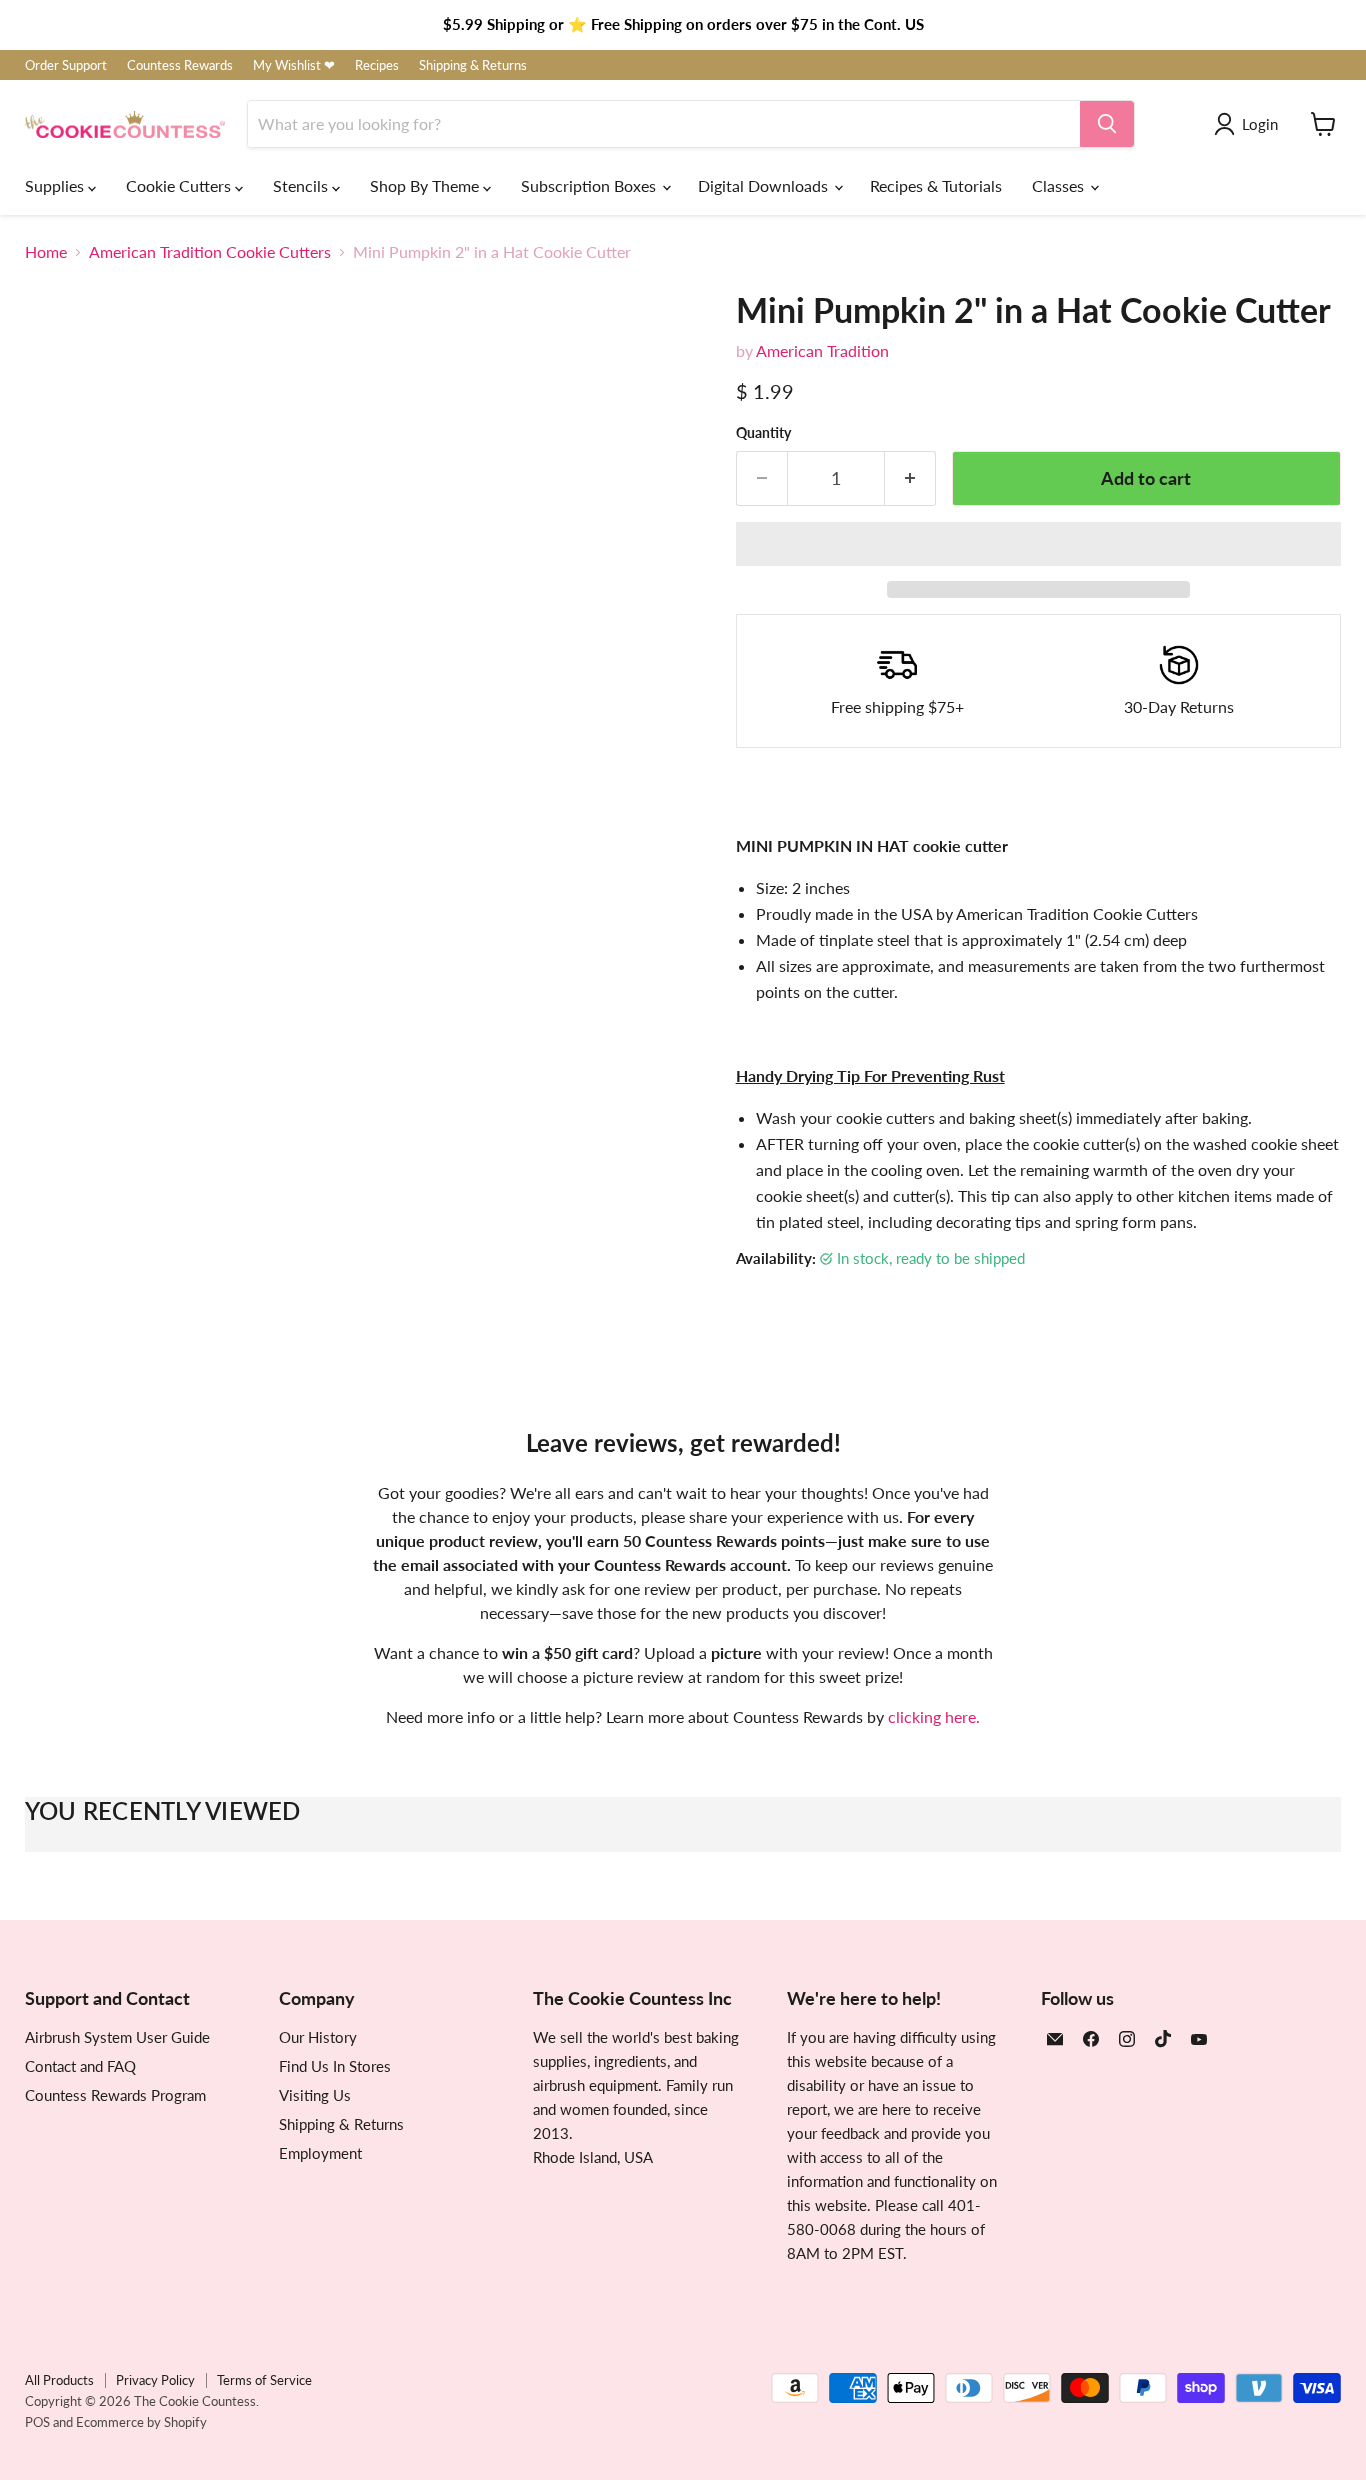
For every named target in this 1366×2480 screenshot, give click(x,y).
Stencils (302, 185)
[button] (1038, 544)
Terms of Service (264, 2380)
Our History (318, 2037)
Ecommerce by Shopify (141, 2422)
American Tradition (822, 350)
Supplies (56, 185)
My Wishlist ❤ (294, 65)
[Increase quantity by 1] (910, 478)
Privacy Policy (155, 2380)
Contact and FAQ (80, 2066)
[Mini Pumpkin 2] (62, 1025)
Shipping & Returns (473, 65)
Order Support (66, 65)
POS (37, 2422)
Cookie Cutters (180, 185)
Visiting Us (315, 2095)
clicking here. (934, 1716)
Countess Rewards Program (115, 2095)
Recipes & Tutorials (936, 185)
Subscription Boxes (590, 185)
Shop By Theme (426, 185)
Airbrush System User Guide (117, 2037)
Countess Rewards (180, 65)
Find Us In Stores (335, 2066)
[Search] (1107, 124)
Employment (320, 2153)
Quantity (763, 433)
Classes (1060, 185)
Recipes (377, 65)
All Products (59, 2380)
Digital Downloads (765, 185)
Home (46, 252)
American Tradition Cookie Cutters (210, 252)
